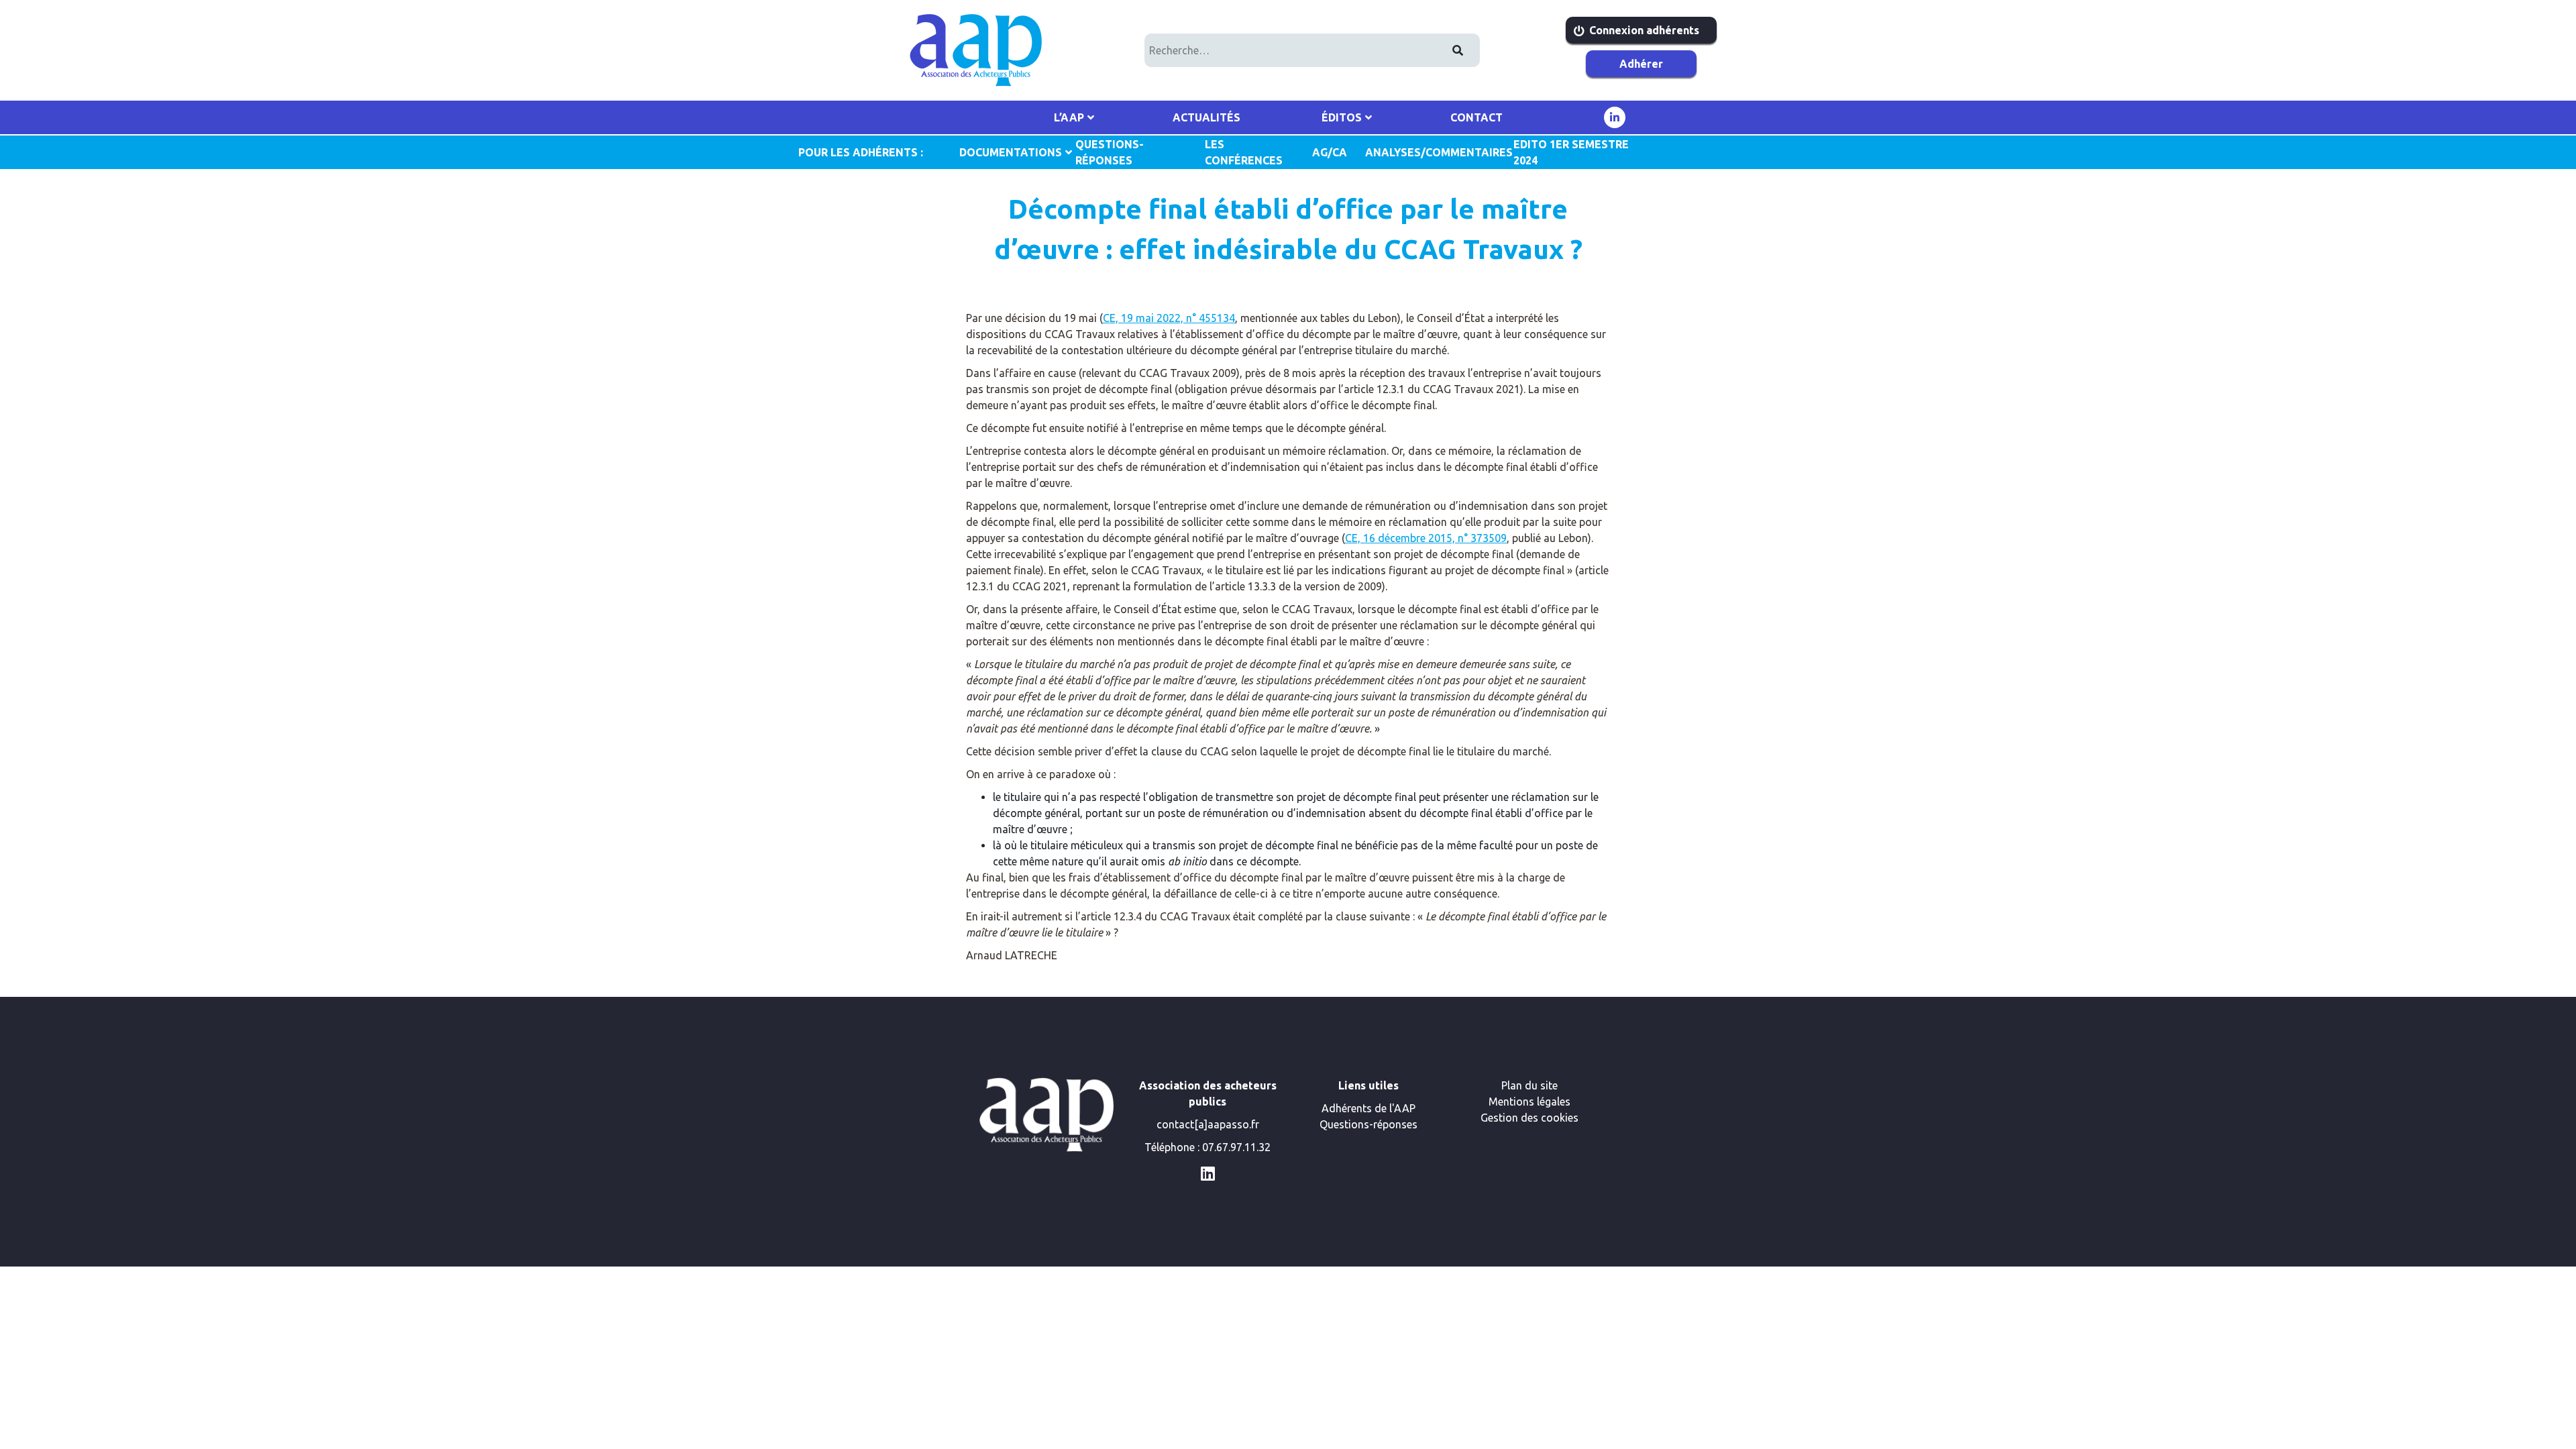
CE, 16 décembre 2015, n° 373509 (1426, 538)
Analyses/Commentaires (1433, 152)
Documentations (1011, 152)
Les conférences (1244, 152)
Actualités (1206, 117)
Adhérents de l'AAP (1368, 1108)
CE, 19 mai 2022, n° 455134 (1169, 318)
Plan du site (1529, 1085)
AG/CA (1330, 152)
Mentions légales (1529, 1102)
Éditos (1342, 117)
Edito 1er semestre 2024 (1571, 152)
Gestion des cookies (1529, 1118)
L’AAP (1069, 117)
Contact (1477, 117)
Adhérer (1641, 64)
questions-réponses (1110, 152)
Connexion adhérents (1644, 30)
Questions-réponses (1368, 1124)
